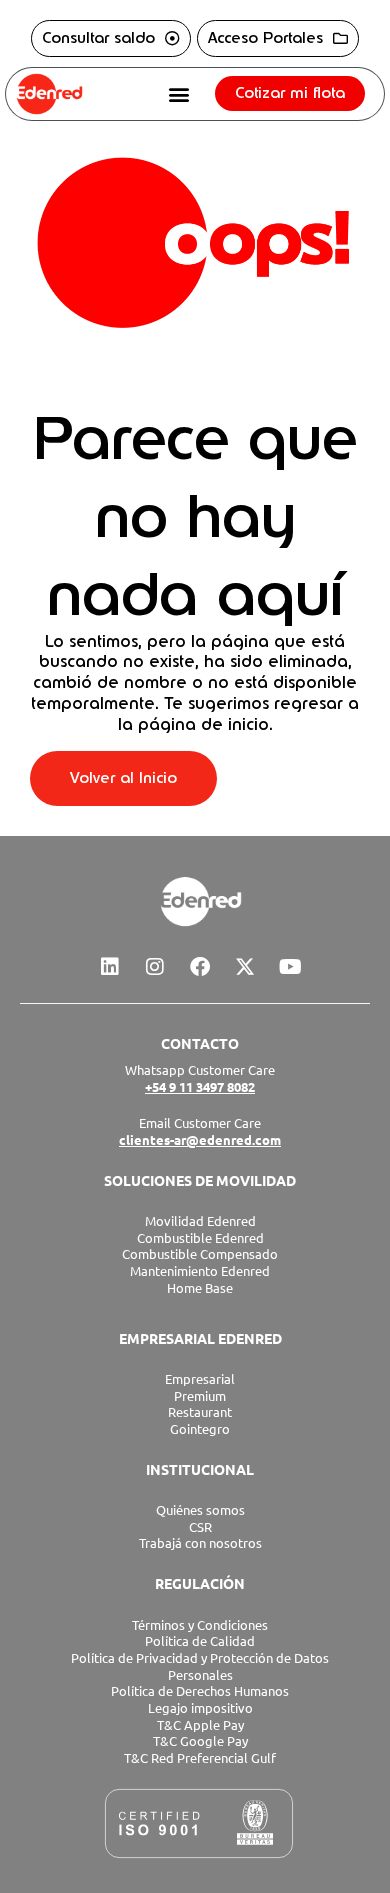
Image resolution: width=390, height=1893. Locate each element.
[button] (178, 93)
